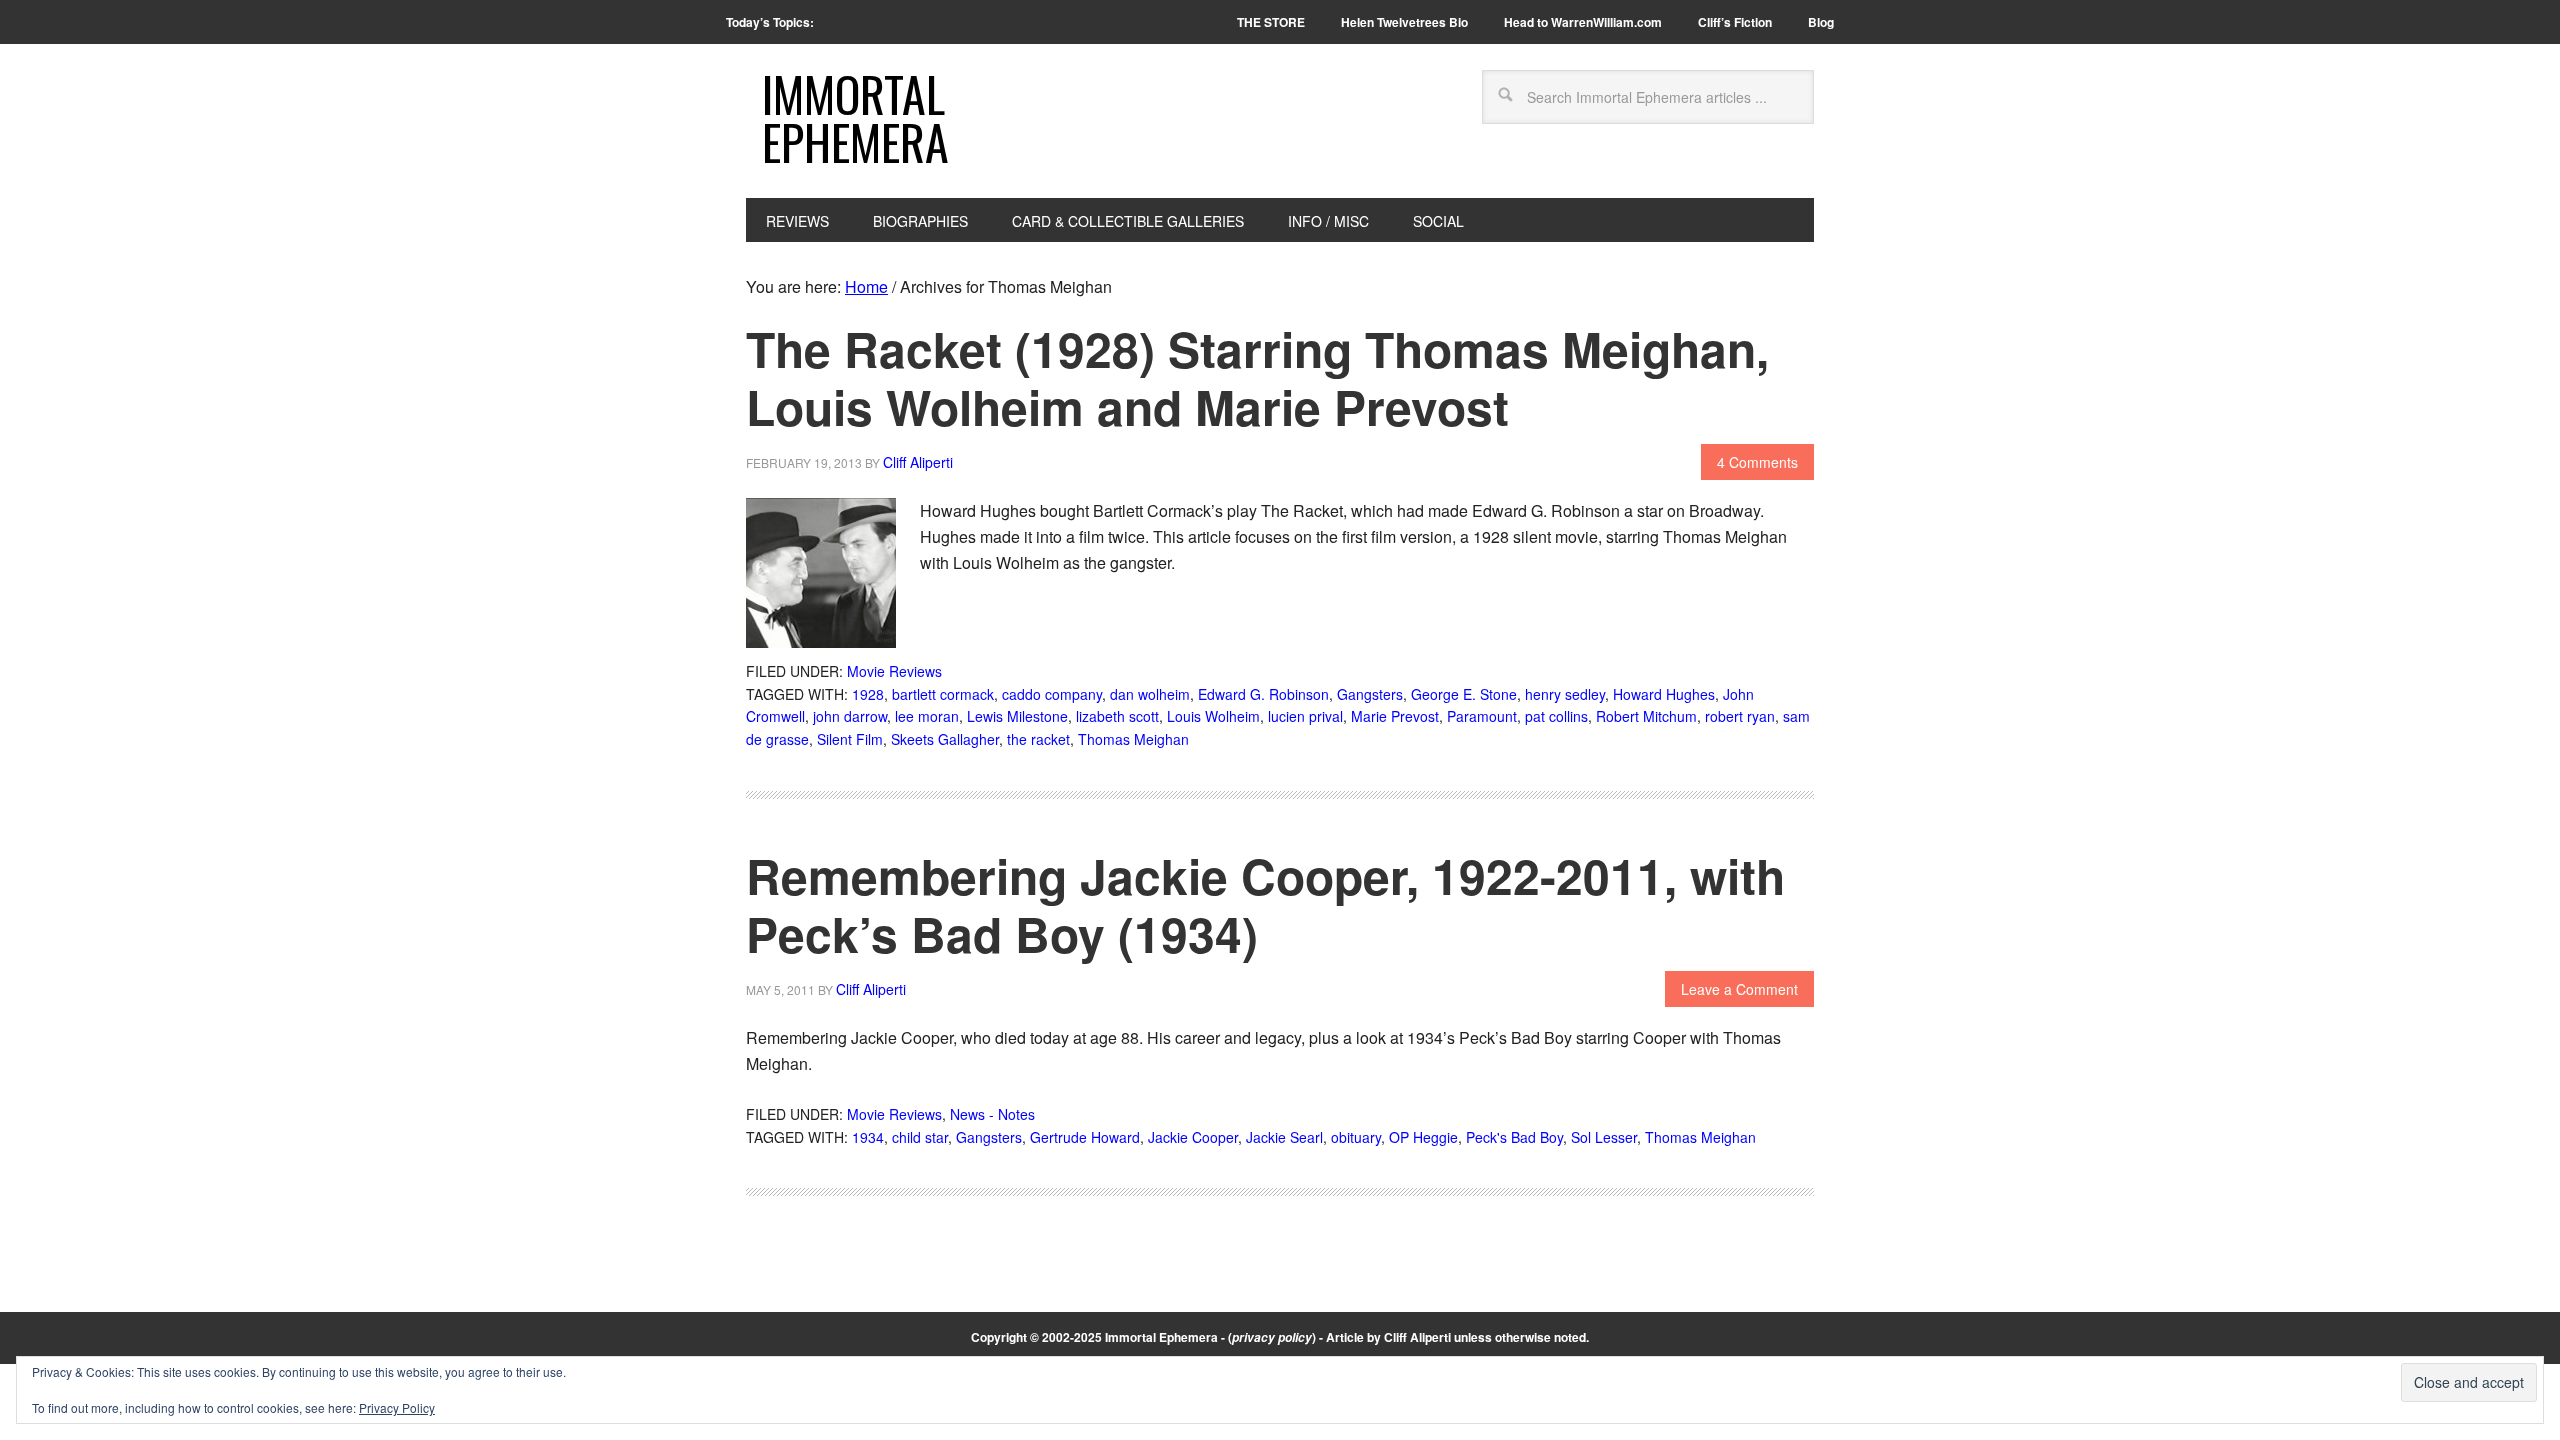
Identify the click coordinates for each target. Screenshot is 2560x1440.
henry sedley (1565, 694)
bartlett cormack (943, 694)
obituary (1356, 1137)
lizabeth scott (1117, 716)
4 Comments (1757, 462)
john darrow (850, 716)
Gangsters (1370, 694)
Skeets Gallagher (945, 739)
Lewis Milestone (1017, 716)
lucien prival (1305, 716)
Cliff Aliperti (1417, 1337)
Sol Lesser (1604, 1137)
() (1272, 1337)
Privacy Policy (397, 1407)
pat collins (1556, 716)
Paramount (1482, 716)
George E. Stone (1464, 694)
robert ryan (1740, 716)
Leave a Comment (1739, 989)
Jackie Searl (1284, 1137)
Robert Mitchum (1646, 716)
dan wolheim (1150, 694)
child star (920, 1137)
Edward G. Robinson (1263, 694)
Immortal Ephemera (855, 117)
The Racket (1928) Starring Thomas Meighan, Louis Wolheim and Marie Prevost (1257, 377)
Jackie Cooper (1193, 1137)
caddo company (1052, 694)
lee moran (927, 716)
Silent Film (850, 739)
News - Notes (992, 1114)
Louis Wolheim (1213, 716)
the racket (1038, 739)
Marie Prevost (1395, 716)
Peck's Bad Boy (1514, 1137)
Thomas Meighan (1133, 739)
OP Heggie (1423, 1137)
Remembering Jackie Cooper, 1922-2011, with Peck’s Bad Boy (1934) (1265, 904)
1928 (868, 694)
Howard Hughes (1664, 694)
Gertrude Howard (1085, 1137)
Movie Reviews (894, 671)
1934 (868, 1137)
